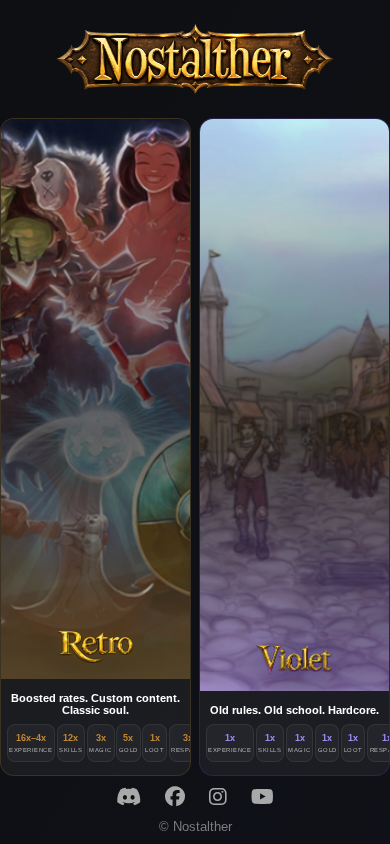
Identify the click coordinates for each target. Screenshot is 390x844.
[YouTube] (262, 797)
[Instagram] (218, 797)
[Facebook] (175, 797)
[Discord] (128, 797)
